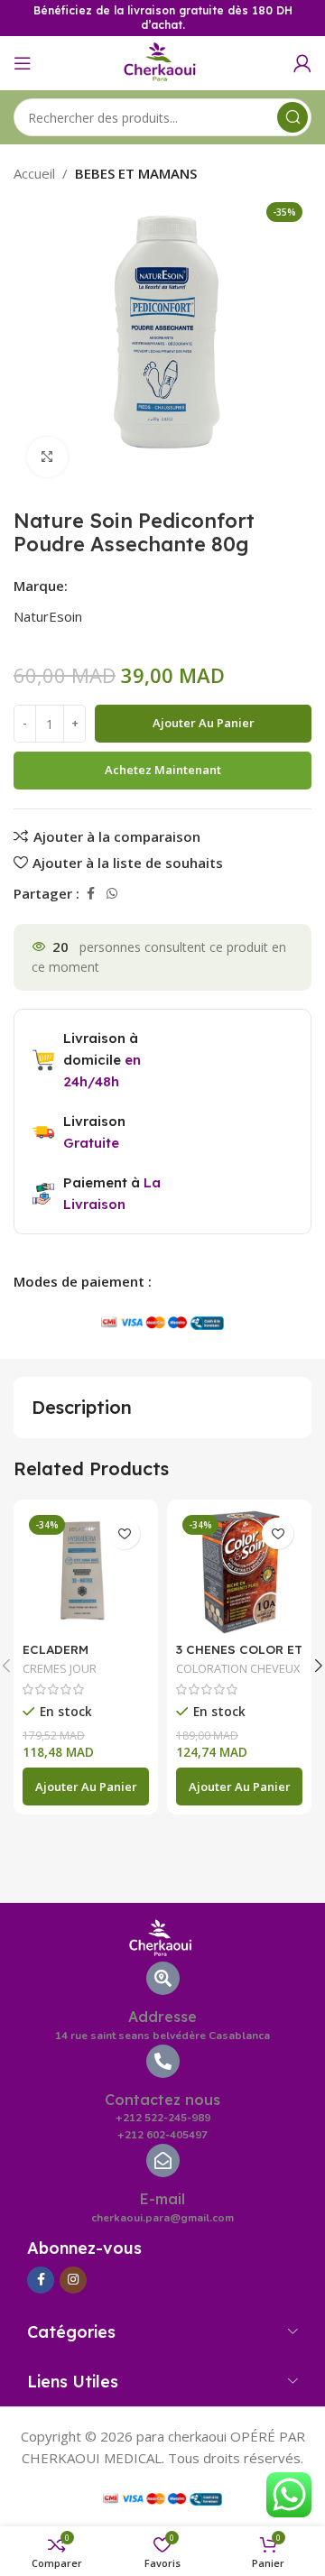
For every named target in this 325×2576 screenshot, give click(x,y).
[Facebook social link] (90, 894)
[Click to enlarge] (47, 457)
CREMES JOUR (60, 1668)
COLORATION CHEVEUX (238, 1668)
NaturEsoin (48, 616)
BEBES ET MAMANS (136, 173)
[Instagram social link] (73, 2280)
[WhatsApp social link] (112, 894)
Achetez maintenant (163, 770)
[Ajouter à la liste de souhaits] (124, 1533)
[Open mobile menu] (23, 63)
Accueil (34, 173)
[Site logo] (162, 61)
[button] (86, 1787)
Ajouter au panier (204, 723)
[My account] (302, 63)
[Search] (292, 117)
